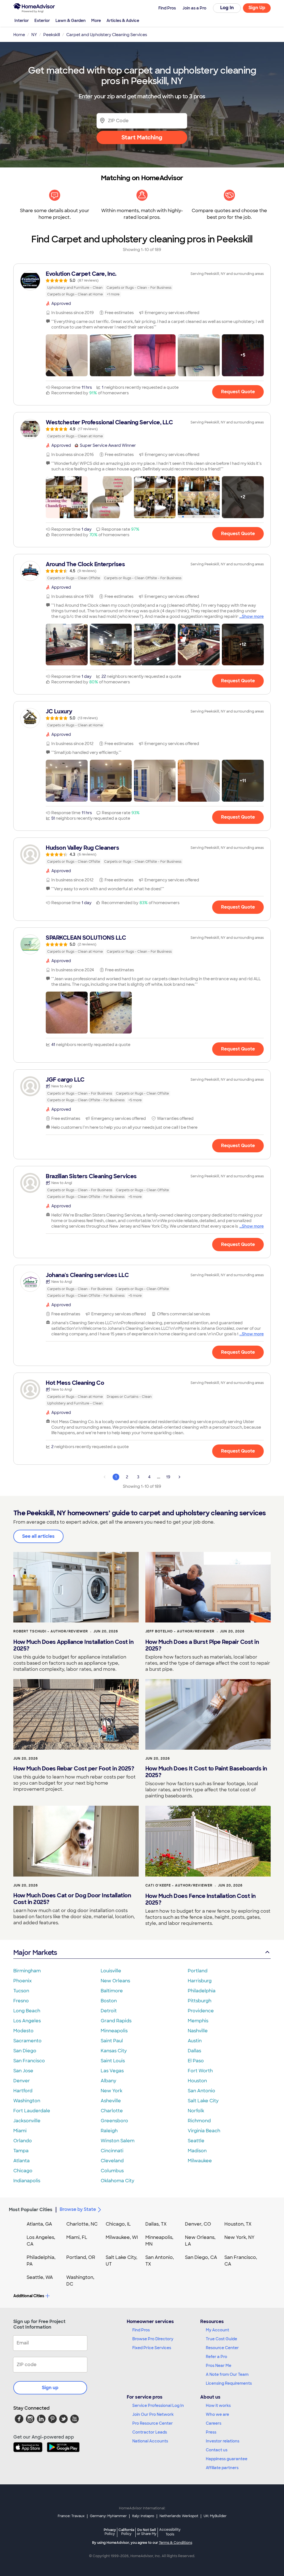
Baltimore (112, 1991)
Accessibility (170, 2532)
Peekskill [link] (52, 35)
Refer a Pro (216, 2357)
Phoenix (22, 1981)
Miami (20, 2131)
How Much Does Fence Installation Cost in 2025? (201, 1899)
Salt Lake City (203, 2101)
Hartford (23, 2091)
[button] (67, 355)
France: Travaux (71, 2516)
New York (111, 2091)
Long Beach (27, 2011)
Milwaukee (200, 2161)
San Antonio (201, 2091)
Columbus (112, 2171)
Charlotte (112, 2111)
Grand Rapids (116, 2021)
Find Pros (141, 2330)
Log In (227, 8)
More (96, 21)
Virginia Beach (204, 2131)
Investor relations (223, 2441)
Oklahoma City (117, 2181)
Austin (195, 2041)
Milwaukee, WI (122, 2237)
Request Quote (238, 392)
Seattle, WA (40, 2277)
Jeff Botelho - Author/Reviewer (180, 1631)
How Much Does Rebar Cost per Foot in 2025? (74, 1769)
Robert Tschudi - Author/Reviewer (51, 1631)
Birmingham (27, 1971)
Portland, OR (81, 2257)
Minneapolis (114, 2031)
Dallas (194, 2051)
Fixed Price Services (152, 2348)
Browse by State (78, 2209)
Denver (22, 2081)
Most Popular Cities (31, 2210)
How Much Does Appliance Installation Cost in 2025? (73, 1645)
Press (211, 2432)
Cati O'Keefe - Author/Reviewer (179, 1885)
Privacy (110, 2532)
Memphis (198, 2021)
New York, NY (239, 2237)
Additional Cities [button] (29, 2296)
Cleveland (112, 2161)
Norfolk (196, 2111)
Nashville (198, 2031)
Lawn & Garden (71, 21)
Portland (198, 1971)
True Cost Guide (221, 2339)
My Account (217, 2330)
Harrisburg (200, 1981)
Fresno (21, 2001)
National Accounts (150, 2441)
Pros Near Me (219, 2366)
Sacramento (27, 2041)
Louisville (111, 1971)
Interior (22, 21)
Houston (197, 2081)
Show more (253, 616)
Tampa (21, 2151)
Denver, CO (198, 2224)
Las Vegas (112, 2071)
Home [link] (19, 35)
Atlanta (21, 2161)
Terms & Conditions (176, 2543)
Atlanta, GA (39, 2224)
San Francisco (29, 2061)
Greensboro (114, 2121)
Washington (27, 2101)
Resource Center (222, 2348)
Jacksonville (27, 2121)
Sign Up (257, 8)
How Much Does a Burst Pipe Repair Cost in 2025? (202, 1645)
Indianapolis (27, 2181)
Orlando (23, 2141)
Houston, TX (238, 2224)
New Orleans (115, 1981)
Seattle (196, 2141)
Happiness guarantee (227, 2459)
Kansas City (114, 2051)
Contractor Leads (150, 2432)
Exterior (42, 21)
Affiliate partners (222, 2468)
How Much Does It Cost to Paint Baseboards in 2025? (206, 1772)
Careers (214, 2423)
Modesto (23, 2031)
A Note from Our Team (227, 2374)
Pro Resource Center (153, 2423)
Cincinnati (112, 2151)
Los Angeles (27, 2021)
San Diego (25, 2051)
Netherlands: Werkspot (179, 2516)
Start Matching (142, 137)
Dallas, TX (156, 2224)
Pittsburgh (200, 2001)
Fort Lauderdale (32, 2111)
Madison (197, 2151)
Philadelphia (202, 1991)
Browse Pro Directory (153, 2339)
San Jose (23, 2071)
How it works (218, 2406)
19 (168, 1477)
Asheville (111, 2101)
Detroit (109, 2011)
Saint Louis (113, 2061)
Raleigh (109, 2131)
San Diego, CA (201, 2257)
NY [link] (34, 35)
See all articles (38, 1536)
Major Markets (35, 1952)
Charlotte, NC (82, 2224)
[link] (142, 284)
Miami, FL (77, 2237)
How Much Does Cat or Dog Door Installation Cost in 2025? (72, 1899)
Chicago (23, 2171)
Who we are (217, 2414)
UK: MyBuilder (215, 2516)
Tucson (21, 1991)
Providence (201, 2011)
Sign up (50, 2388)
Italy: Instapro (143, 2516)
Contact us (217, 2450)
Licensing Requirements (229, 2383)
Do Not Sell (147, 2532)
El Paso (196, 2061)
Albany (108, 2081)
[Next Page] (179, 1477)
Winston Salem (118, 2141)
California (126, 2532)
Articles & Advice (123, 21)
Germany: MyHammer (108, 2516)
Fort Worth (200, 2071)
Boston (109, 2001)
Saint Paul (112, 2041)
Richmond (199, 2121)
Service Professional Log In (158, 2406)
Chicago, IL (118, 2224)
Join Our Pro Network (153, 2414)
